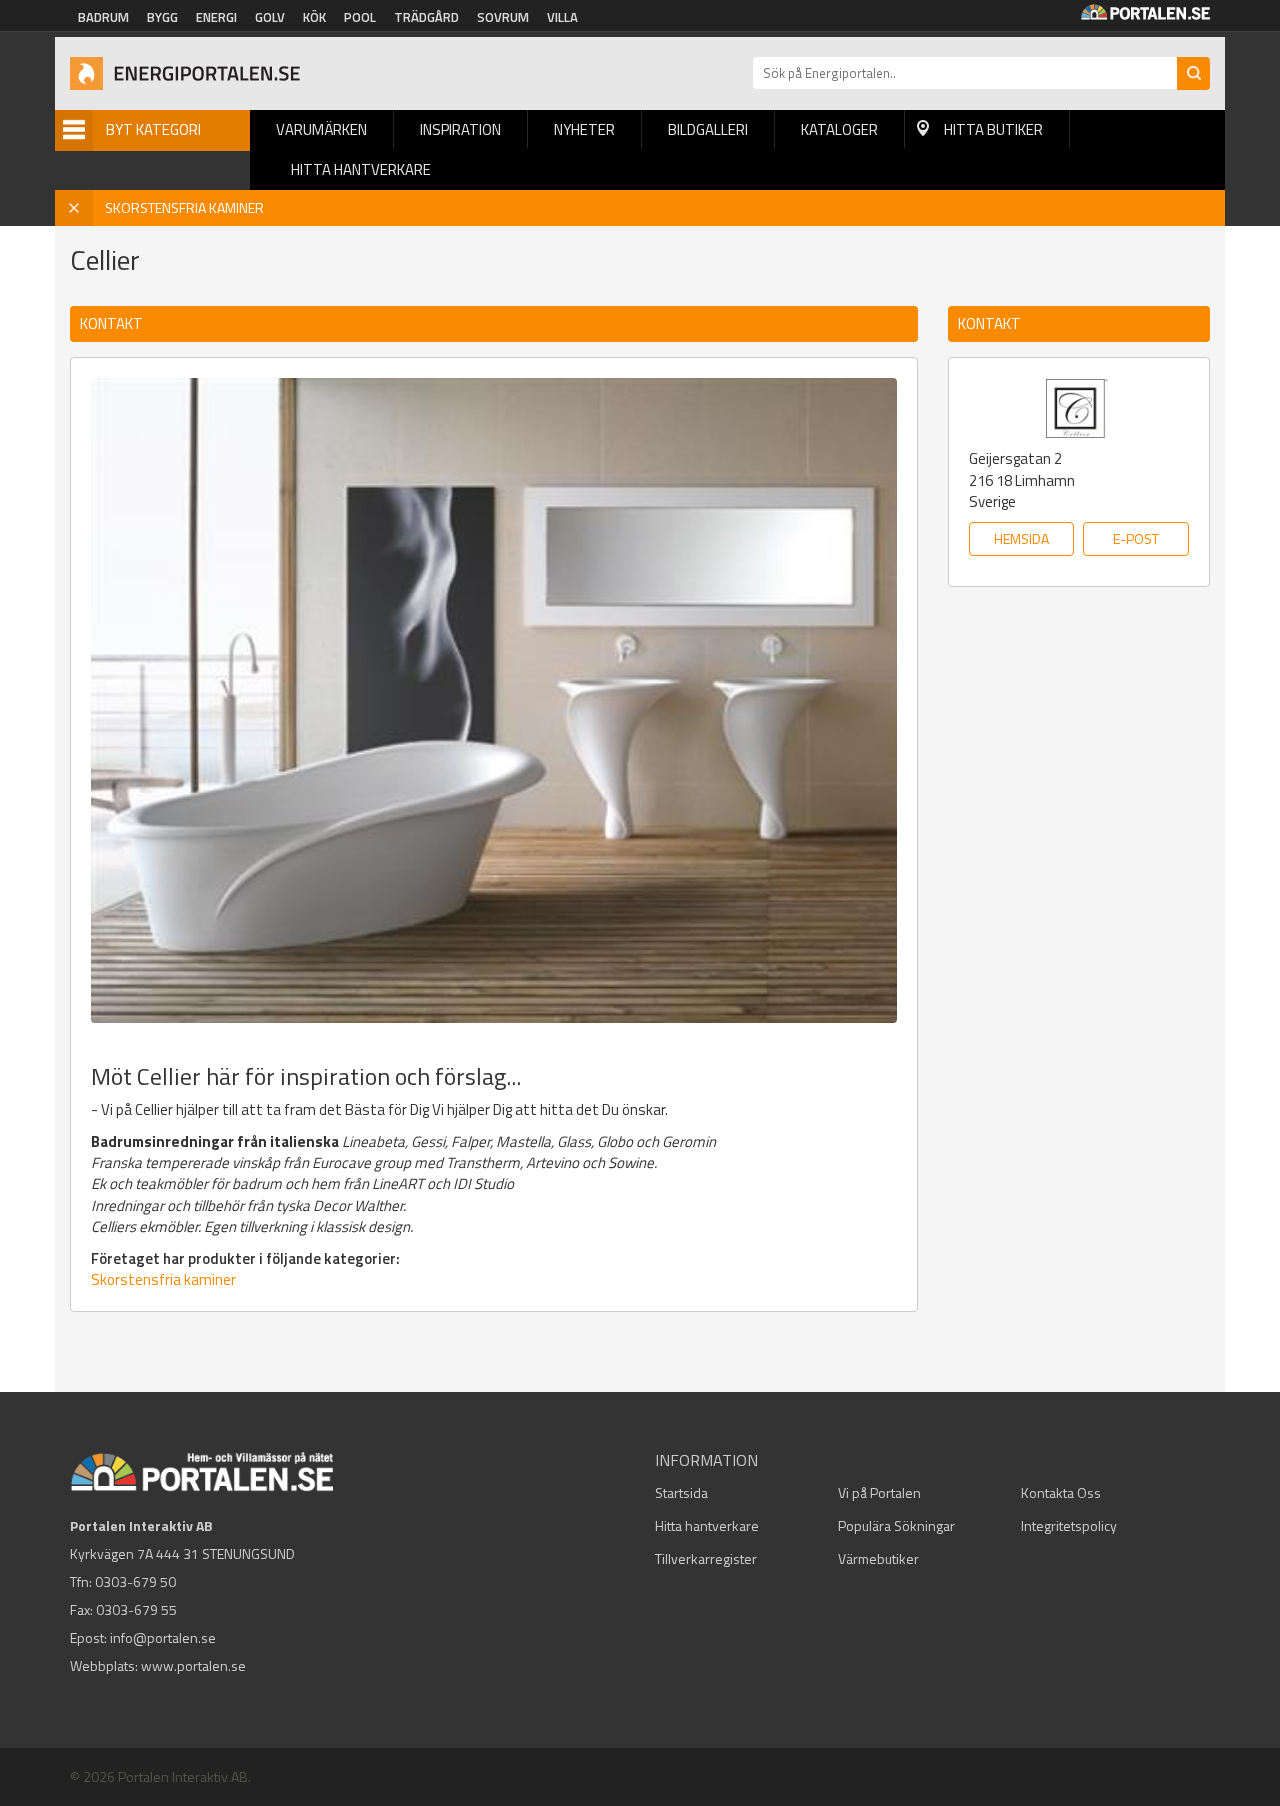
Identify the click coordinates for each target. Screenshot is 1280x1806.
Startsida (681, 1492)
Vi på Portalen (879, 1492)
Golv (270, 17)
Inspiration (460, 129)
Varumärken (321, 129)
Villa (562, 17)
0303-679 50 (135, 1581)
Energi (216, 17)
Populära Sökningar (896, 1525)
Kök (314, 17)
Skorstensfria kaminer (163, 1279)
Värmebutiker (878, 1558)
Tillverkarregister (706, 1558)
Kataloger (839, 129)
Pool (360, 17)
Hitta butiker (993, 129)
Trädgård (426, 17)
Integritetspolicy (1069, 1525)
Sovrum (503, 17)
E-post (1136, 538)
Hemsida (1021, 538)
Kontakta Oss (1061, 1492)
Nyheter (584, 129)
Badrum (103, 17)
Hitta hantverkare (361, 169)
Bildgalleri (708, 129)
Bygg (162, 17)
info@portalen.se (163, 1637)
